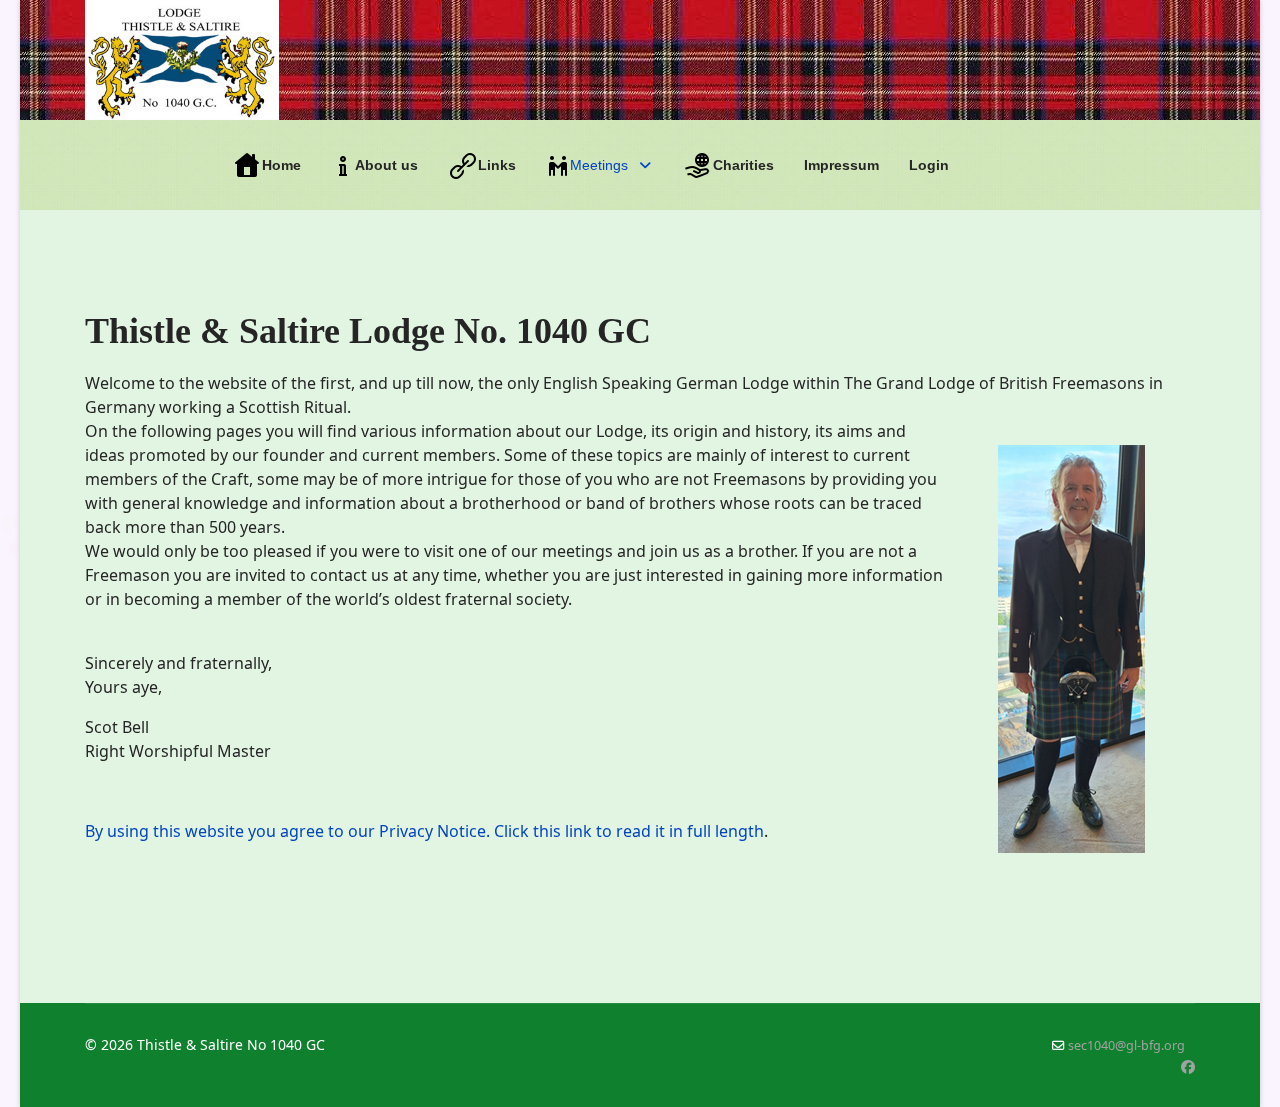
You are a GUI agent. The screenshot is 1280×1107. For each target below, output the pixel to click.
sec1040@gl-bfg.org (1126, 1045)
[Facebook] (1188, 1066)
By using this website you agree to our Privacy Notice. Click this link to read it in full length (424, 831)
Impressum (841, 165)
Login (929, 165)
